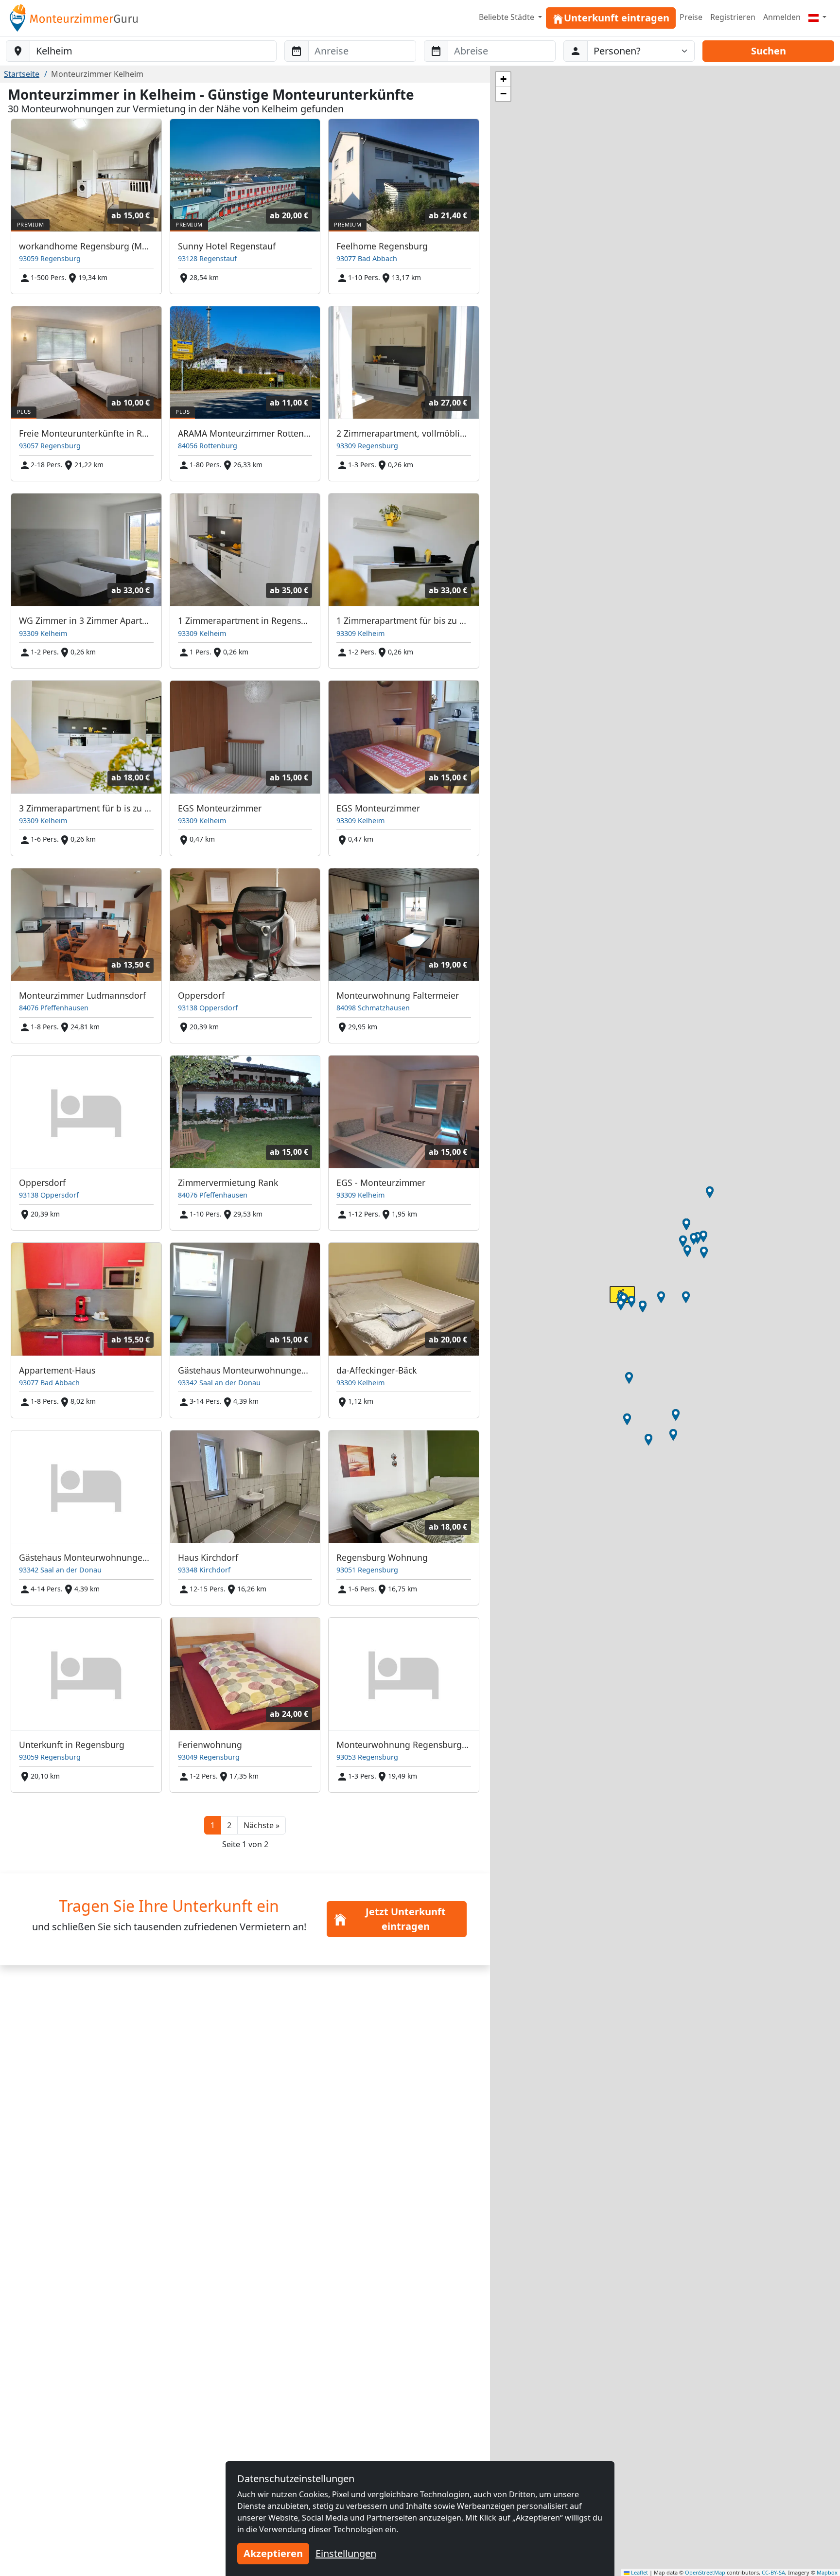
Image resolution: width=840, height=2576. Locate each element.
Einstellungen (346, 2553)
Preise (691, 17)
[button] (262, 1825)
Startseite (22, 74)
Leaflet (639, 2572)
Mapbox (827, 2572)
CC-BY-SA (773, 2572)
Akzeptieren (273, 2553)
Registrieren (733, 17)
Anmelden (782, 17)
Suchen (769, 51)
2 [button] (229, 1825)
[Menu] (817, 17)
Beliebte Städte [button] (507, 17)
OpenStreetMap (705, 2572)
